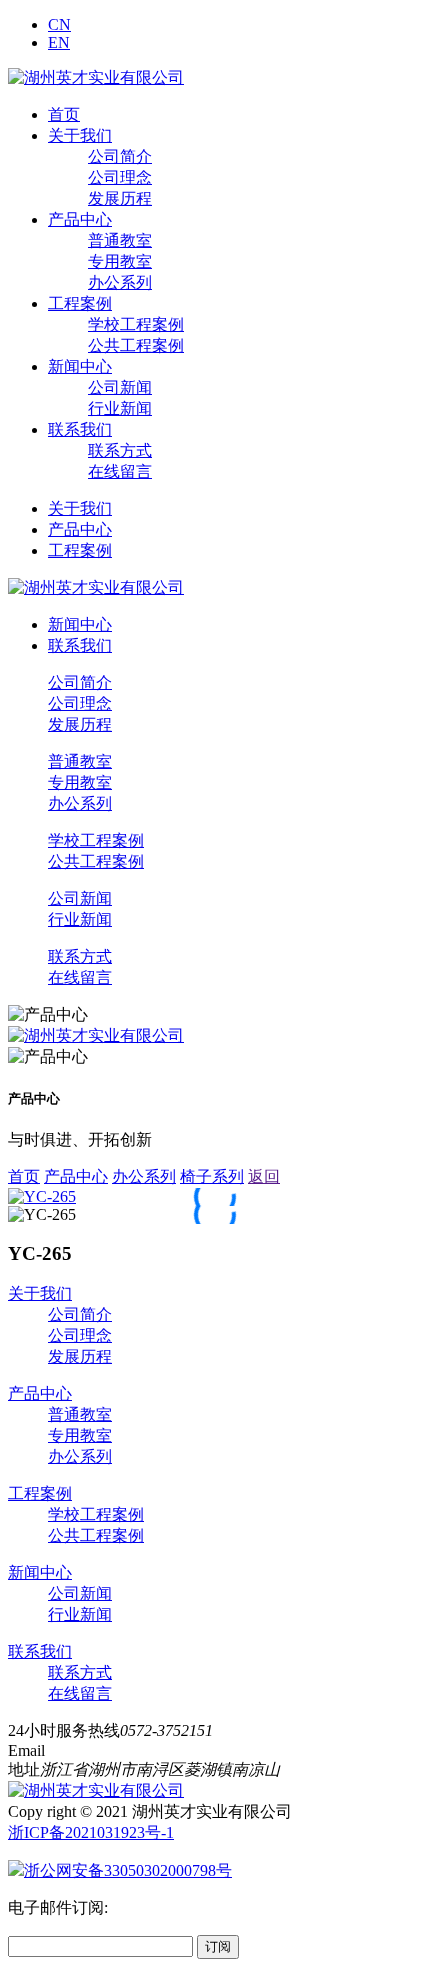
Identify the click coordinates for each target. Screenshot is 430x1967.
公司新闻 (120, 387)
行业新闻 (120, 408)
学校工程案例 (136, 324)
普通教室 (120, 240)
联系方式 (120, 450)
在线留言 (120, 471)
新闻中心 (80, 366)
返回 (264, 1176)
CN (59, 24)
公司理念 (120, 177)
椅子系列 (212, 1176)
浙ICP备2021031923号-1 (91, 1832)
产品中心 (80, 219)
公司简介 (120, 156)
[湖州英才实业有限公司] (96, 77)
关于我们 (80, 135)
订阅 (218, 1946)
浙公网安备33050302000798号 (128, 1870)
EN (59, 42)
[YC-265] (42, 1196)
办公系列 (120, 282)
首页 (64, 114)
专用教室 (120, 261)
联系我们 (80, 429)
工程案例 (80, 303)
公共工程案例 (136, 345)
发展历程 (120, 198)
